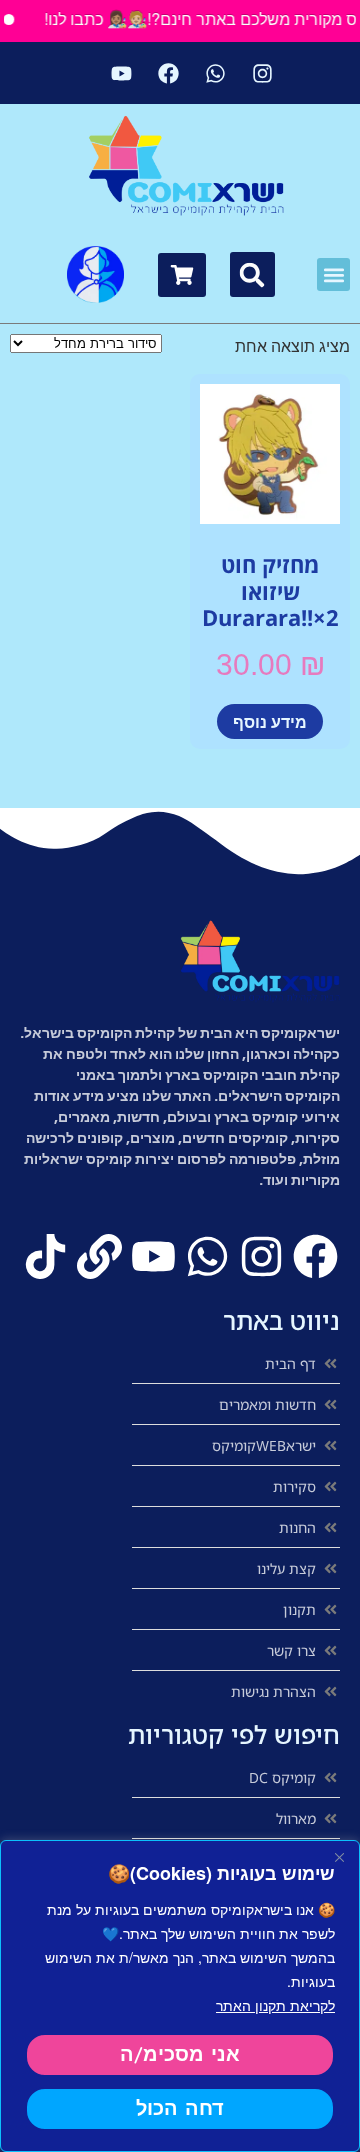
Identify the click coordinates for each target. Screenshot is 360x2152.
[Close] (339, 1857)
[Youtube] (122, 73)
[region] (180, 1996)
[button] (333, 274)
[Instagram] (263, 73)
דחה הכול (180, 2108)
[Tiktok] (45, 1256)
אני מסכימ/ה (180, 2054)
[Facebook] (169, 73)
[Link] (99, 1256)
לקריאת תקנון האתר (275, 2005)
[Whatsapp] (216, 73)
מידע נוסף (270, 721)
